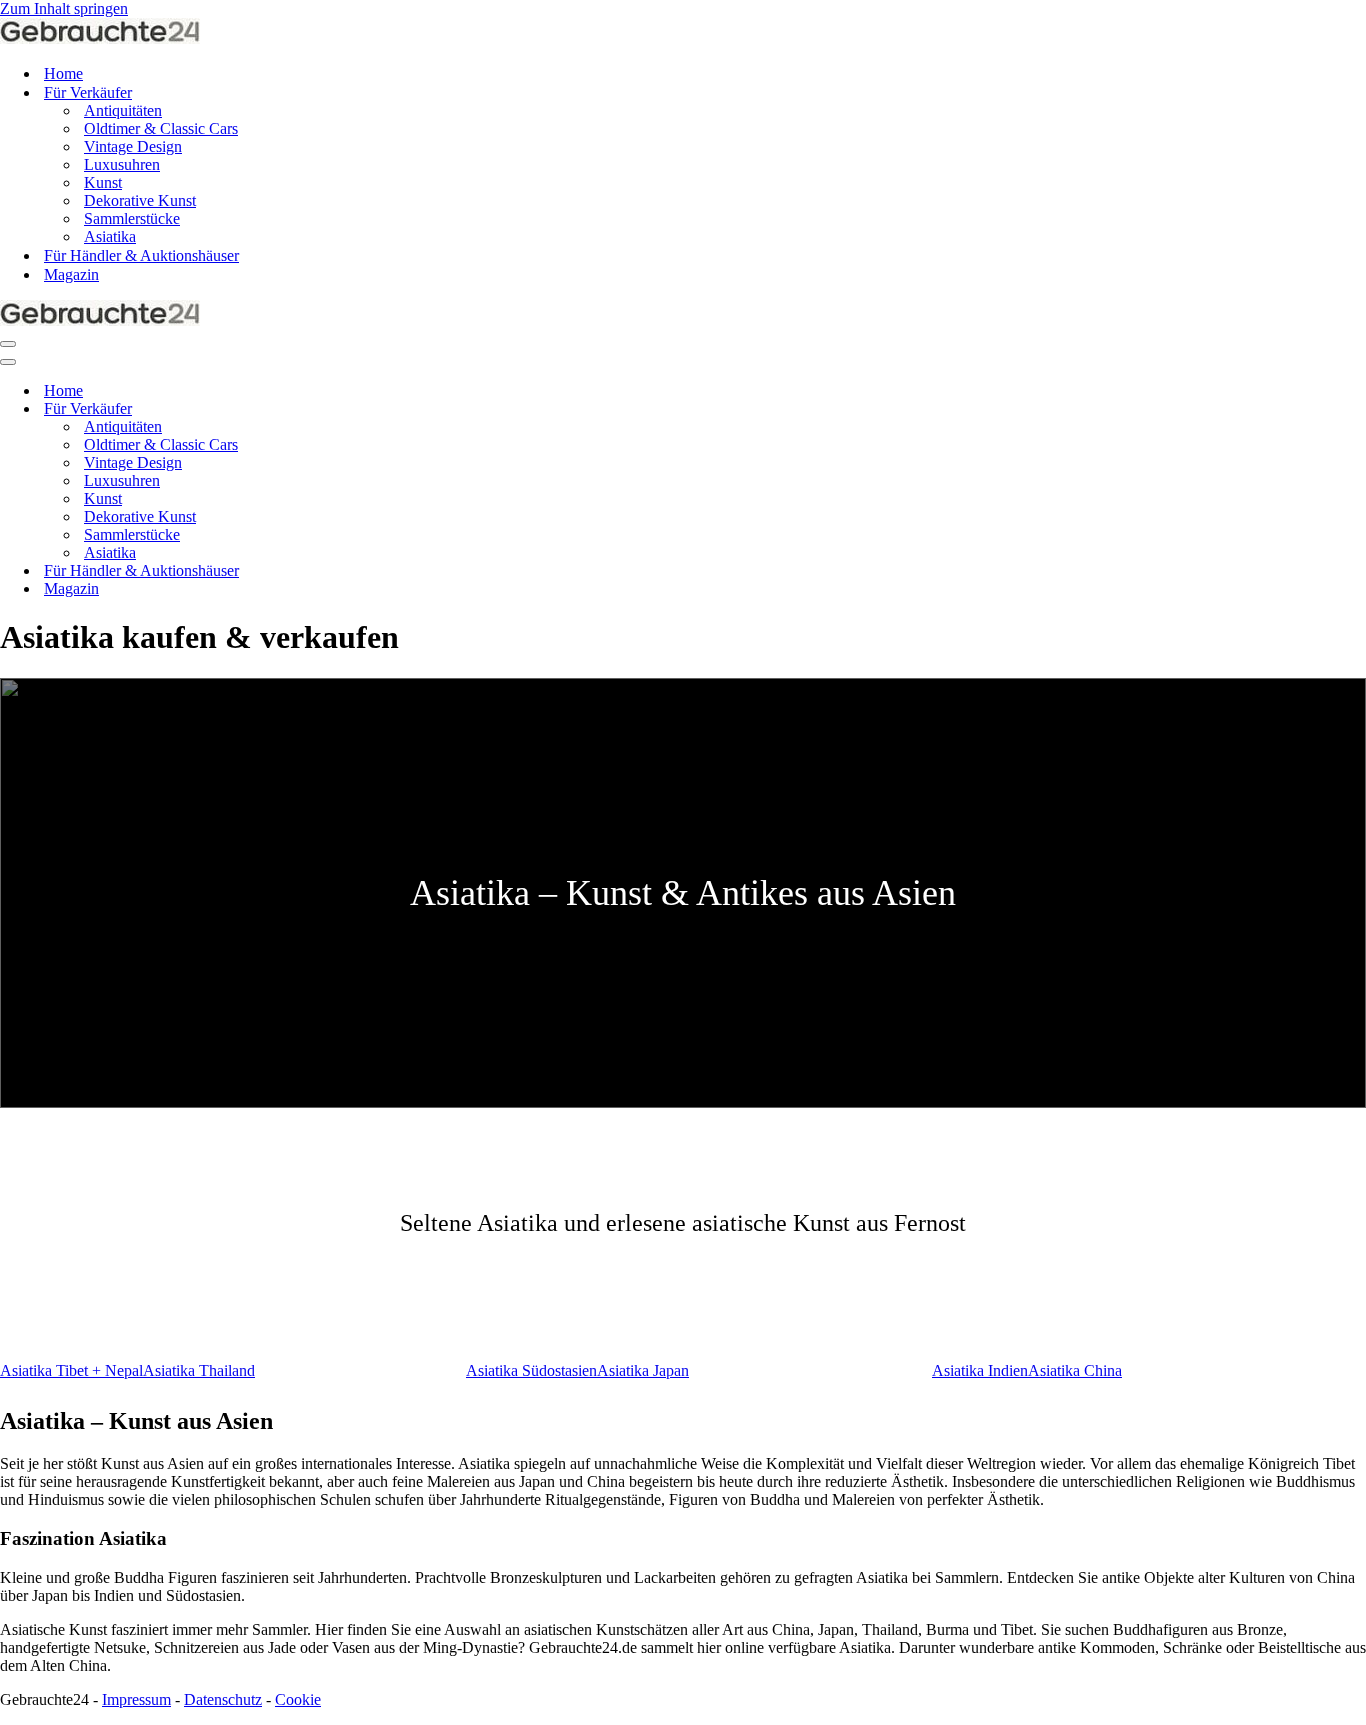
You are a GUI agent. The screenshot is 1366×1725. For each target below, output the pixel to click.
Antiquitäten (123, 110)
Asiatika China (1075, 1370)
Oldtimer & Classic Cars (161, 128)
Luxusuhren (122, 164)
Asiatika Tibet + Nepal (71, 1370)
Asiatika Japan (643, 1370)
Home (63, 73)
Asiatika (110, 236)
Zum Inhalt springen (64, 8)
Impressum (136, 1699)
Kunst (103, 182)
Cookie (298, 1699)
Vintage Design (133, 146)
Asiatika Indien (980, 1370)
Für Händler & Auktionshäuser (141, 255)
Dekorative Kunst (140, 200)
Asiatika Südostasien (531, 1370)
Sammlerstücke (132, 218)
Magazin (71, 274)
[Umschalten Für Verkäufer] (350, 409)
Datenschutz (223, 1699)
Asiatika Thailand (199, 1370)
